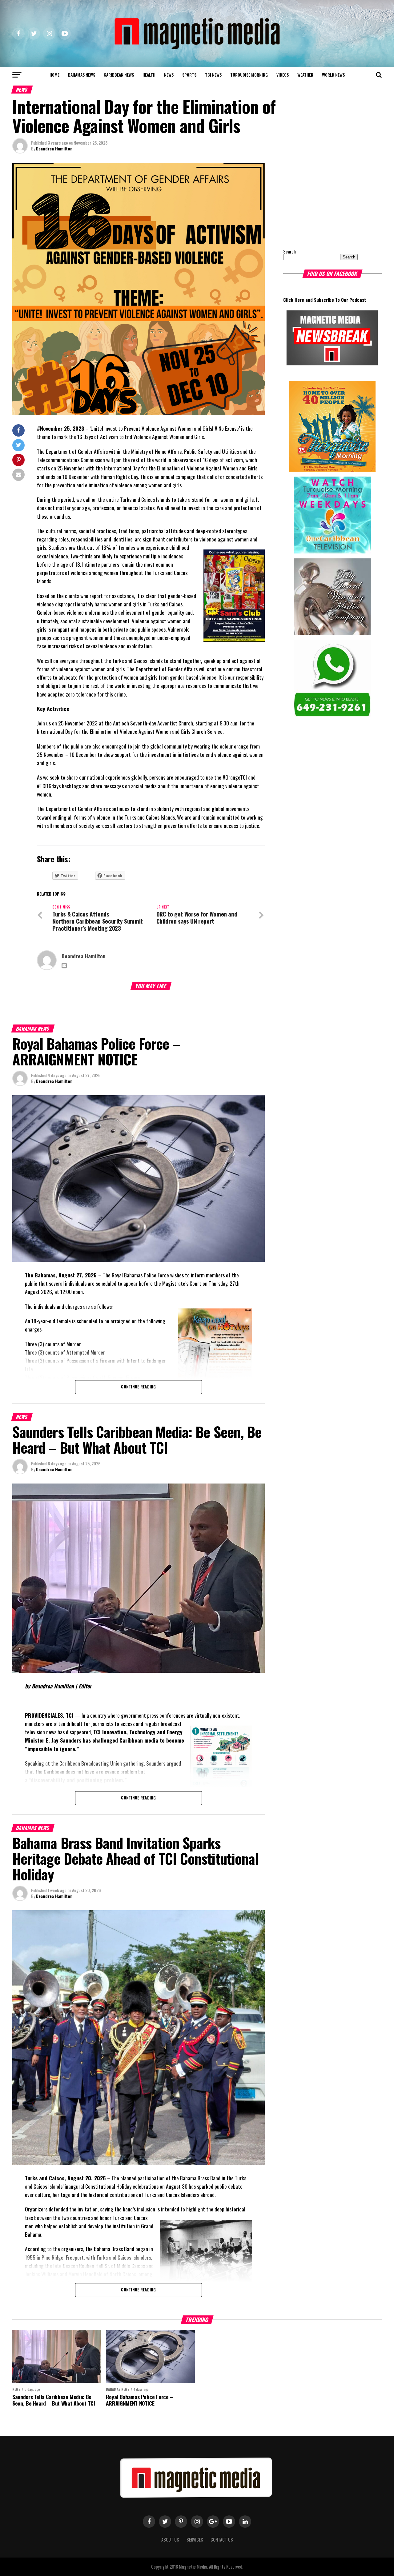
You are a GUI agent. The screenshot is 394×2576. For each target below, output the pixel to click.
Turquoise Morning (249, 75)
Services (195, 2540)
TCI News (213, 75)
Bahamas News (82, 75)
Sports (189, 75)
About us (170, 2540)
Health (149, 75)
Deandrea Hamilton (54, 148)
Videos (283, 75)
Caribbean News (119, 75)
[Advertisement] (322, 201)
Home (54, 75)
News (169, 75)
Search (289, 252)
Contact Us (222, 2540)
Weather (305, 75)
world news (333, 75)
